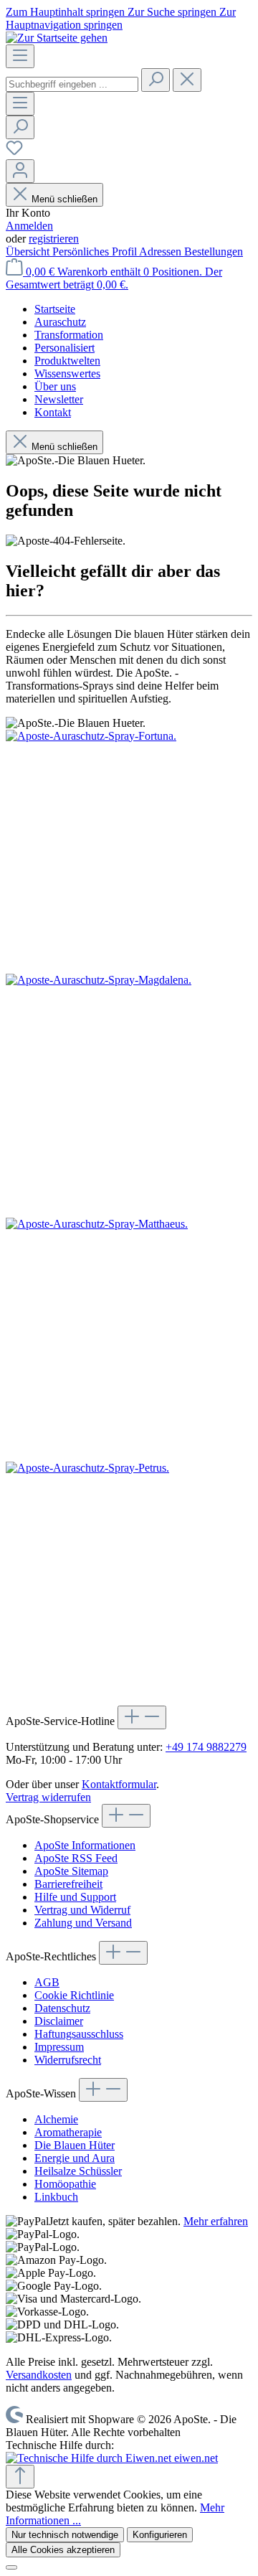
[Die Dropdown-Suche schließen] (187, 80)
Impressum (59, 2047)
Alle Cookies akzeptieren (63, 2550)
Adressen (162, 252)
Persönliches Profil (96, 252)
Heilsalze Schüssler (78, 2171)
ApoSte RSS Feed (76, 1858)
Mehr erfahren (216, 2221)
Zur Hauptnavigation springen (121, 18)
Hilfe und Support (75, 1897)
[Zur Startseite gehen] (57, 38)
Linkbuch (56, 2197)
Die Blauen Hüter (75, 2145)
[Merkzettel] (14, 152)
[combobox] (72, 84)
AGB (47, 1982)
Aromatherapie (68, 2132)
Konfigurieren (160, 2535)
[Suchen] (156, 80)
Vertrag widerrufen (48, 1797)
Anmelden (29, 226)
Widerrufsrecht (68, 2060)
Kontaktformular (119, 1784)
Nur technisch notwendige (65, 2535)
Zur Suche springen (173, 12)
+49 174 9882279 (206, 1747)
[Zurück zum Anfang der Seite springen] (20, 2477)
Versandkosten (39, 2375)
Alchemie (56, 2119)
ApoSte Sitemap (71, 1871)
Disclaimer (59, 2021)
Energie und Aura (75, 2158)
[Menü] (20, 56)
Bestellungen (214, 252)
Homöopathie (65, 2184)
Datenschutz (62, 2008)
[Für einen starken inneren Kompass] (129, 852)
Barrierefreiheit (68, 1884)
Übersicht (29, 252)
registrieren (54, 239)
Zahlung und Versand (83, 1923)
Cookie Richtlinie (74, 1995)
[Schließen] (11, 2567)
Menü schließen (64, 199)
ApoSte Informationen (85, 1845)
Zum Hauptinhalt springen (67, 12)
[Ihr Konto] (20, 171)
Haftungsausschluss (79, 2034)
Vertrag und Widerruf (82, 1910)
